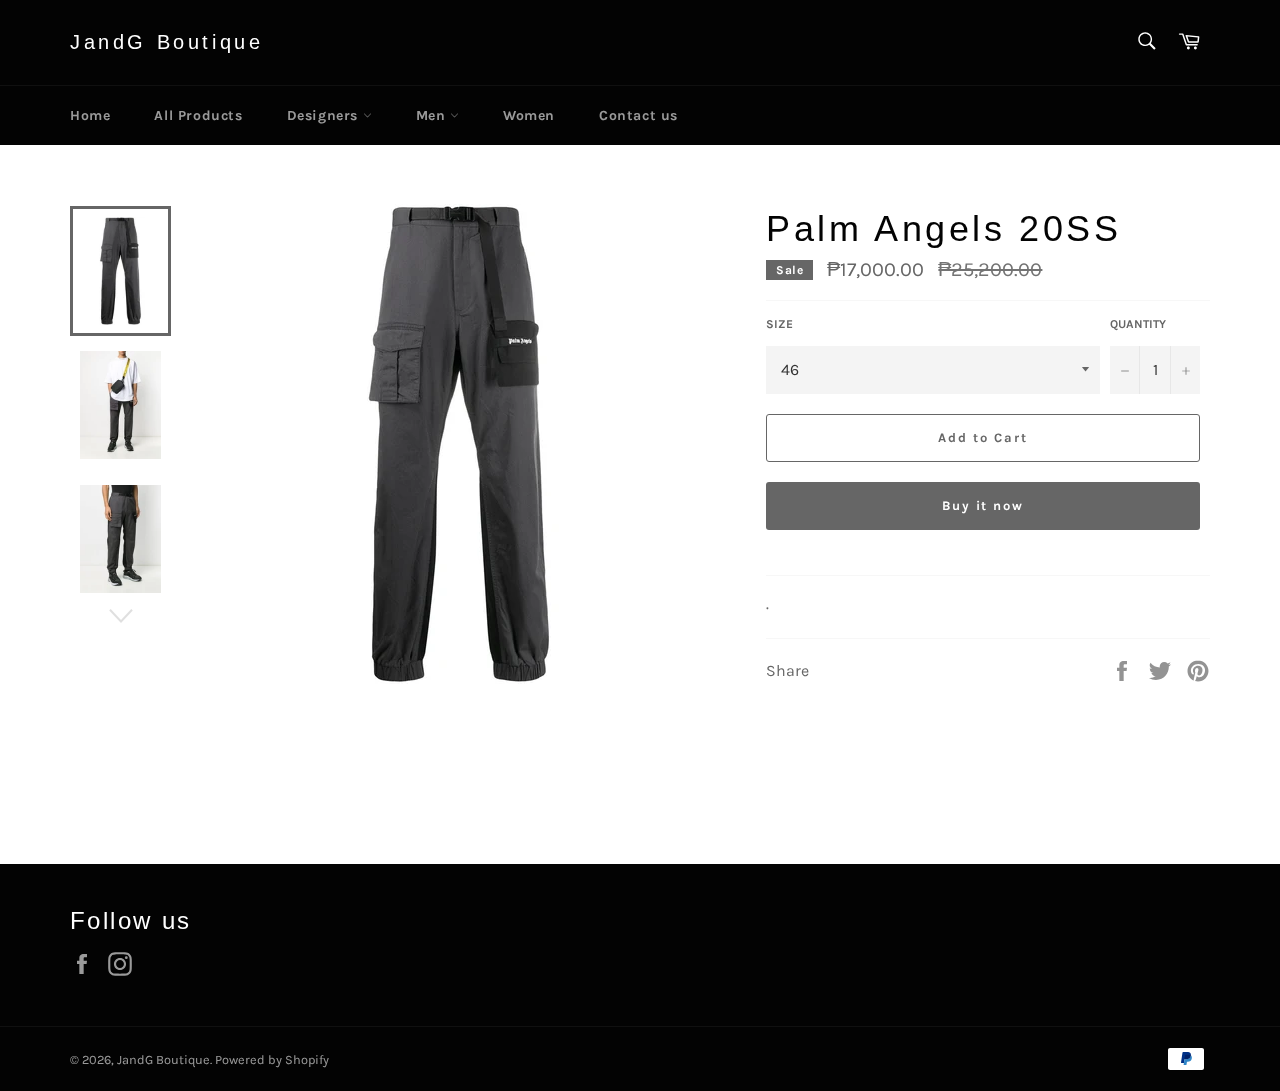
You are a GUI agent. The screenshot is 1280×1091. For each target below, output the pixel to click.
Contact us (638, 115)
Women (529, 115)
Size (779, 324)
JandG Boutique (166, 42)
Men (433, 115)
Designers (325, 115)
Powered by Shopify (272, 1059)
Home (90, 115)
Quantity (1138, 324)
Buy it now (983, 505)
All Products (198, 115)
